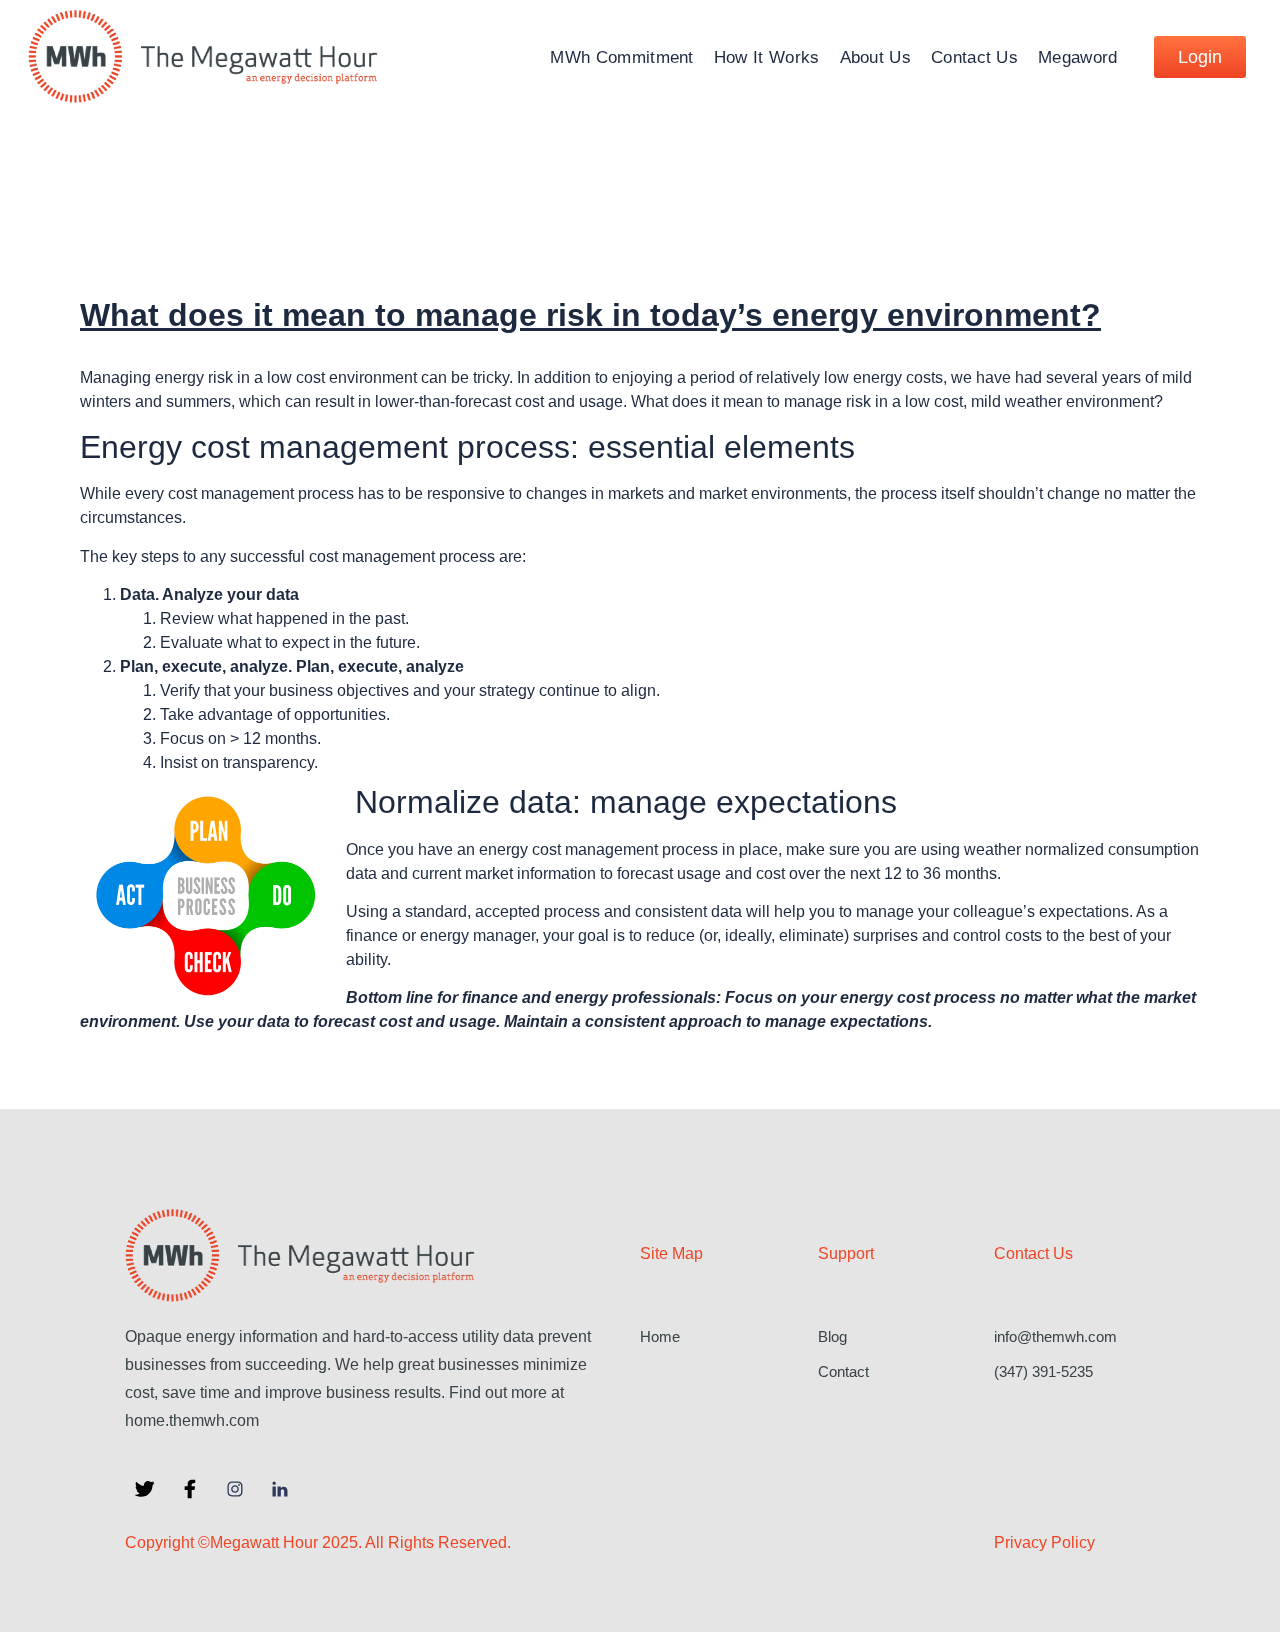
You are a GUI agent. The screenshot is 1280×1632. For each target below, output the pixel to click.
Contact (843, 1371)
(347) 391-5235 (1043, 1371)
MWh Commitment (621, 57)
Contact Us (974, 57)
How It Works (767, 57)
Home (660, 1336)
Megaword (1077, 57)
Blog (832, 1336)
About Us (875, 57)
